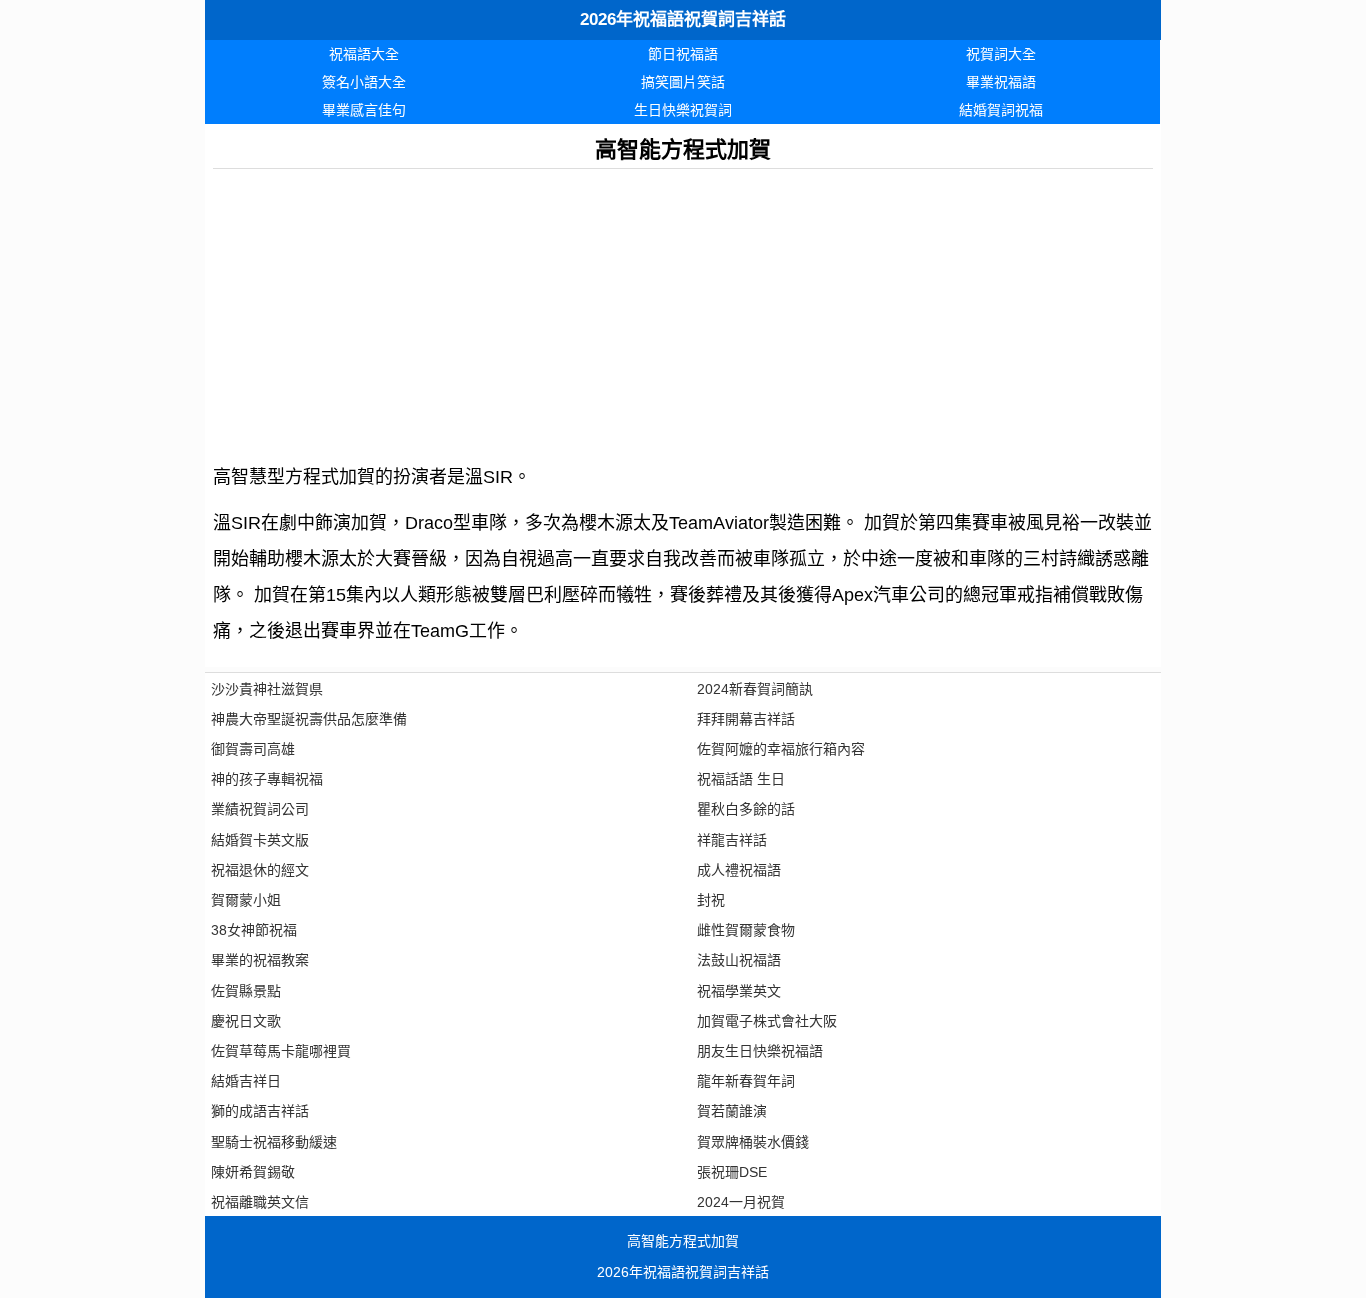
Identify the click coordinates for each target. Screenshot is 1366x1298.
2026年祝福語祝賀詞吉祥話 (683, 19)
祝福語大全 (364, 54)
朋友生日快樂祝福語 (760, 1051)
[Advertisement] (683, 309)
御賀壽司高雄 (253, 749)
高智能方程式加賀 (683, 1241)
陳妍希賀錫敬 (253, 1172)
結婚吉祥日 (246, 1081)
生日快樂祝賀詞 (683, 110)
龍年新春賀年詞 (746, 1081)
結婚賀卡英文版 (260, 840)
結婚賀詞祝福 (1001, 110)
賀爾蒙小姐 (246, 900)
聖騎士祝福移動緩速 (274, 1142)
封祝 (711, 900)
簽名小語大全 (364, 82)
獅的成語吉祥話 (260, 1111)
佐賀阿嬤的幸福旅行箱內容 (781, 749)
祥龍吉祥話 (732, 840)
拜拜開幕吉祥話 (746, 719)
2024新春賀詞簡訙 (755, 689)
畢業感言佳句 (364, 110)
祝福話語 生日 (741, 779)
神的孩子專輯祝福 (267, 779)
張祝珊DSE (732, 1172)
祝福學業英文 (739, 991)
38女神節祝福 (254, 930)
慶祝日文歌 (246, 1021)
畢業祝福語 (1001, 82)
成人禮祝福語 (739, 870)
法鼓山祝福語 (739, 960)
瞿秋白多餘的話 (746, 809)
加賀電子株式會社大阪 (767, 1021)
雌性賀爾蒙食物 (746, 930)
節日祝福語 (683, 54)
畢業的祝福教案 (260, 960)
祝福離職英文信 (260, 1202)
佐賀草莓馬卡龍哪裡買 (281, 1051)
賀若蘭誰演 (732, 1111)
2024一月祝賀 (741, 1202)
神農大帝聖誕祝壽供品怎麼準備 (309, 719)
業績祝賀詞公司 (260, 809)
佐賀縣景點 (246, 991)
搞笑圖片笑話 (683, 82)
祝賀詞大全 (1001, 54)
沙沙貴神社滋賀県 (267, 689)
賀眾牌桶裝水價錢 (753, 1142)
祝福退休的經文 (260, 870)
